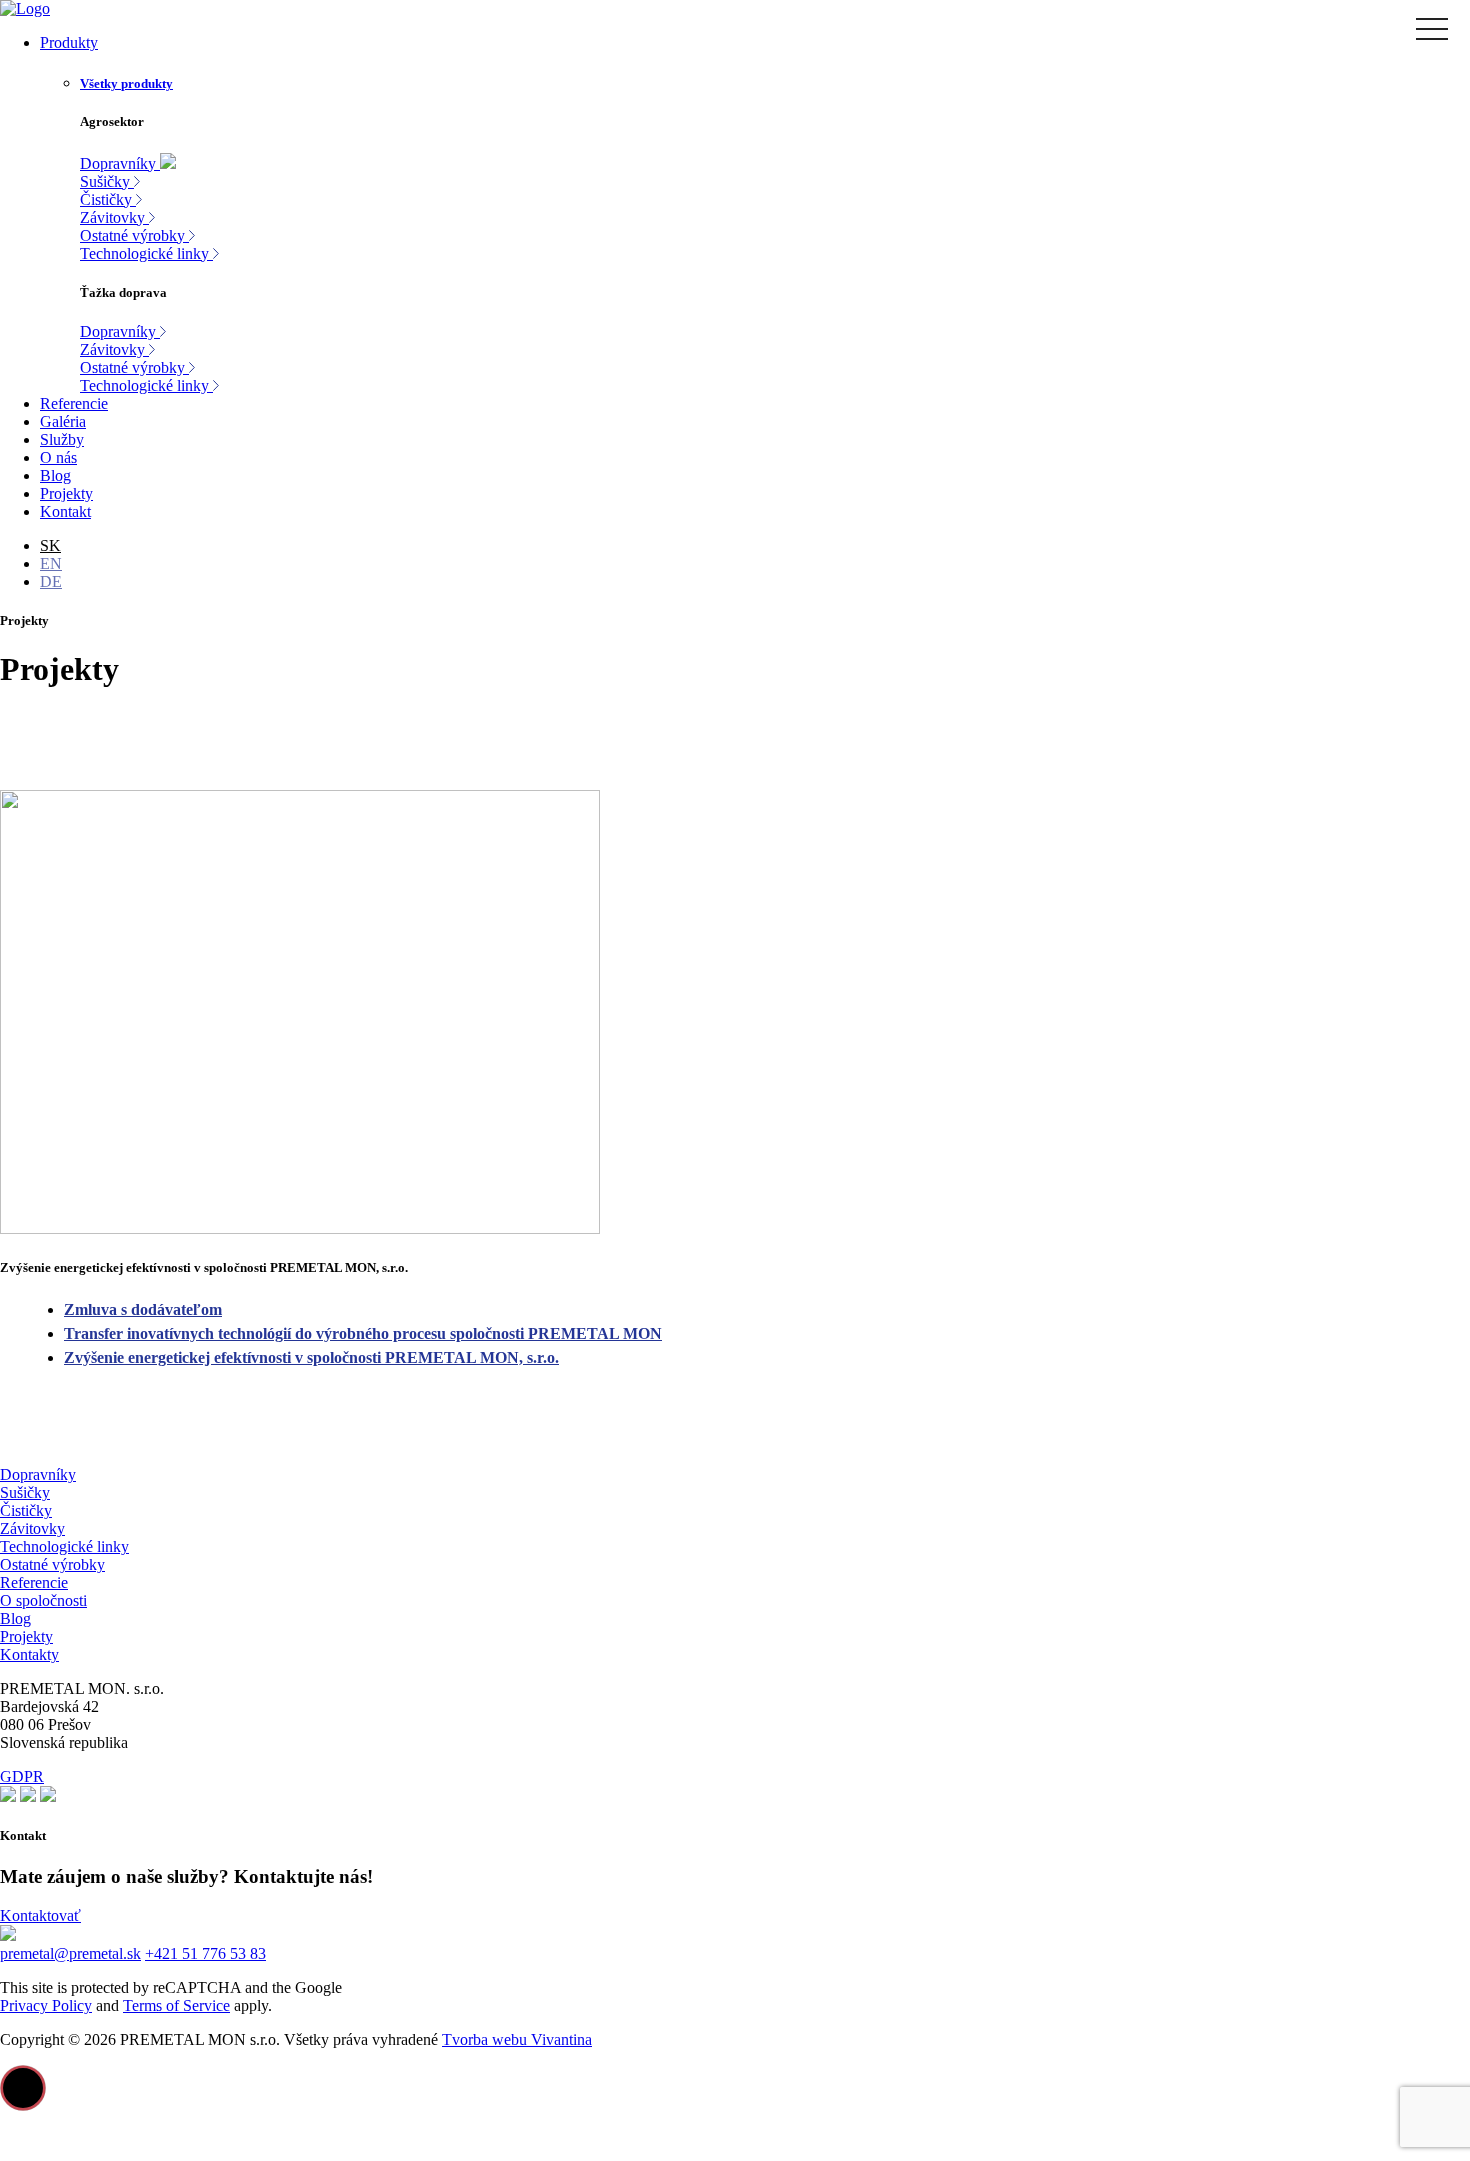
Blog (15, 1618)
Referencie (34, 1582)
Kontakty (29, 1654)
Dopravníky (38, 1474)
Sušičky (25, 1492)
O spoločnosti (43, 1600)
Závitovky (32, 1528)
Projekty (26, 1636)
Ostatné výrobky (52, 1564)
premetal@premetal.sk (70, 1953)
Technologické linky (64, 1546)
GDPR (22, 1776)
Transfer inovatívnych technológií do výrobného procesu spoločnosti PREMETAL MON (363, 1333)
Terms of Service (176, 2005)
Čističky (26, 1510)
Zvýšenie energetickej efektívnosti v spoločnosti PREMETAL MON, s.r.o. (311, 1357)
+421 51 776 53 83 (205, 1953)
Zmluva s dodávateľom (143, 1309)
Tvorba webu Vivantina (517, 2039)
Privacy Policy (46, 2005)
